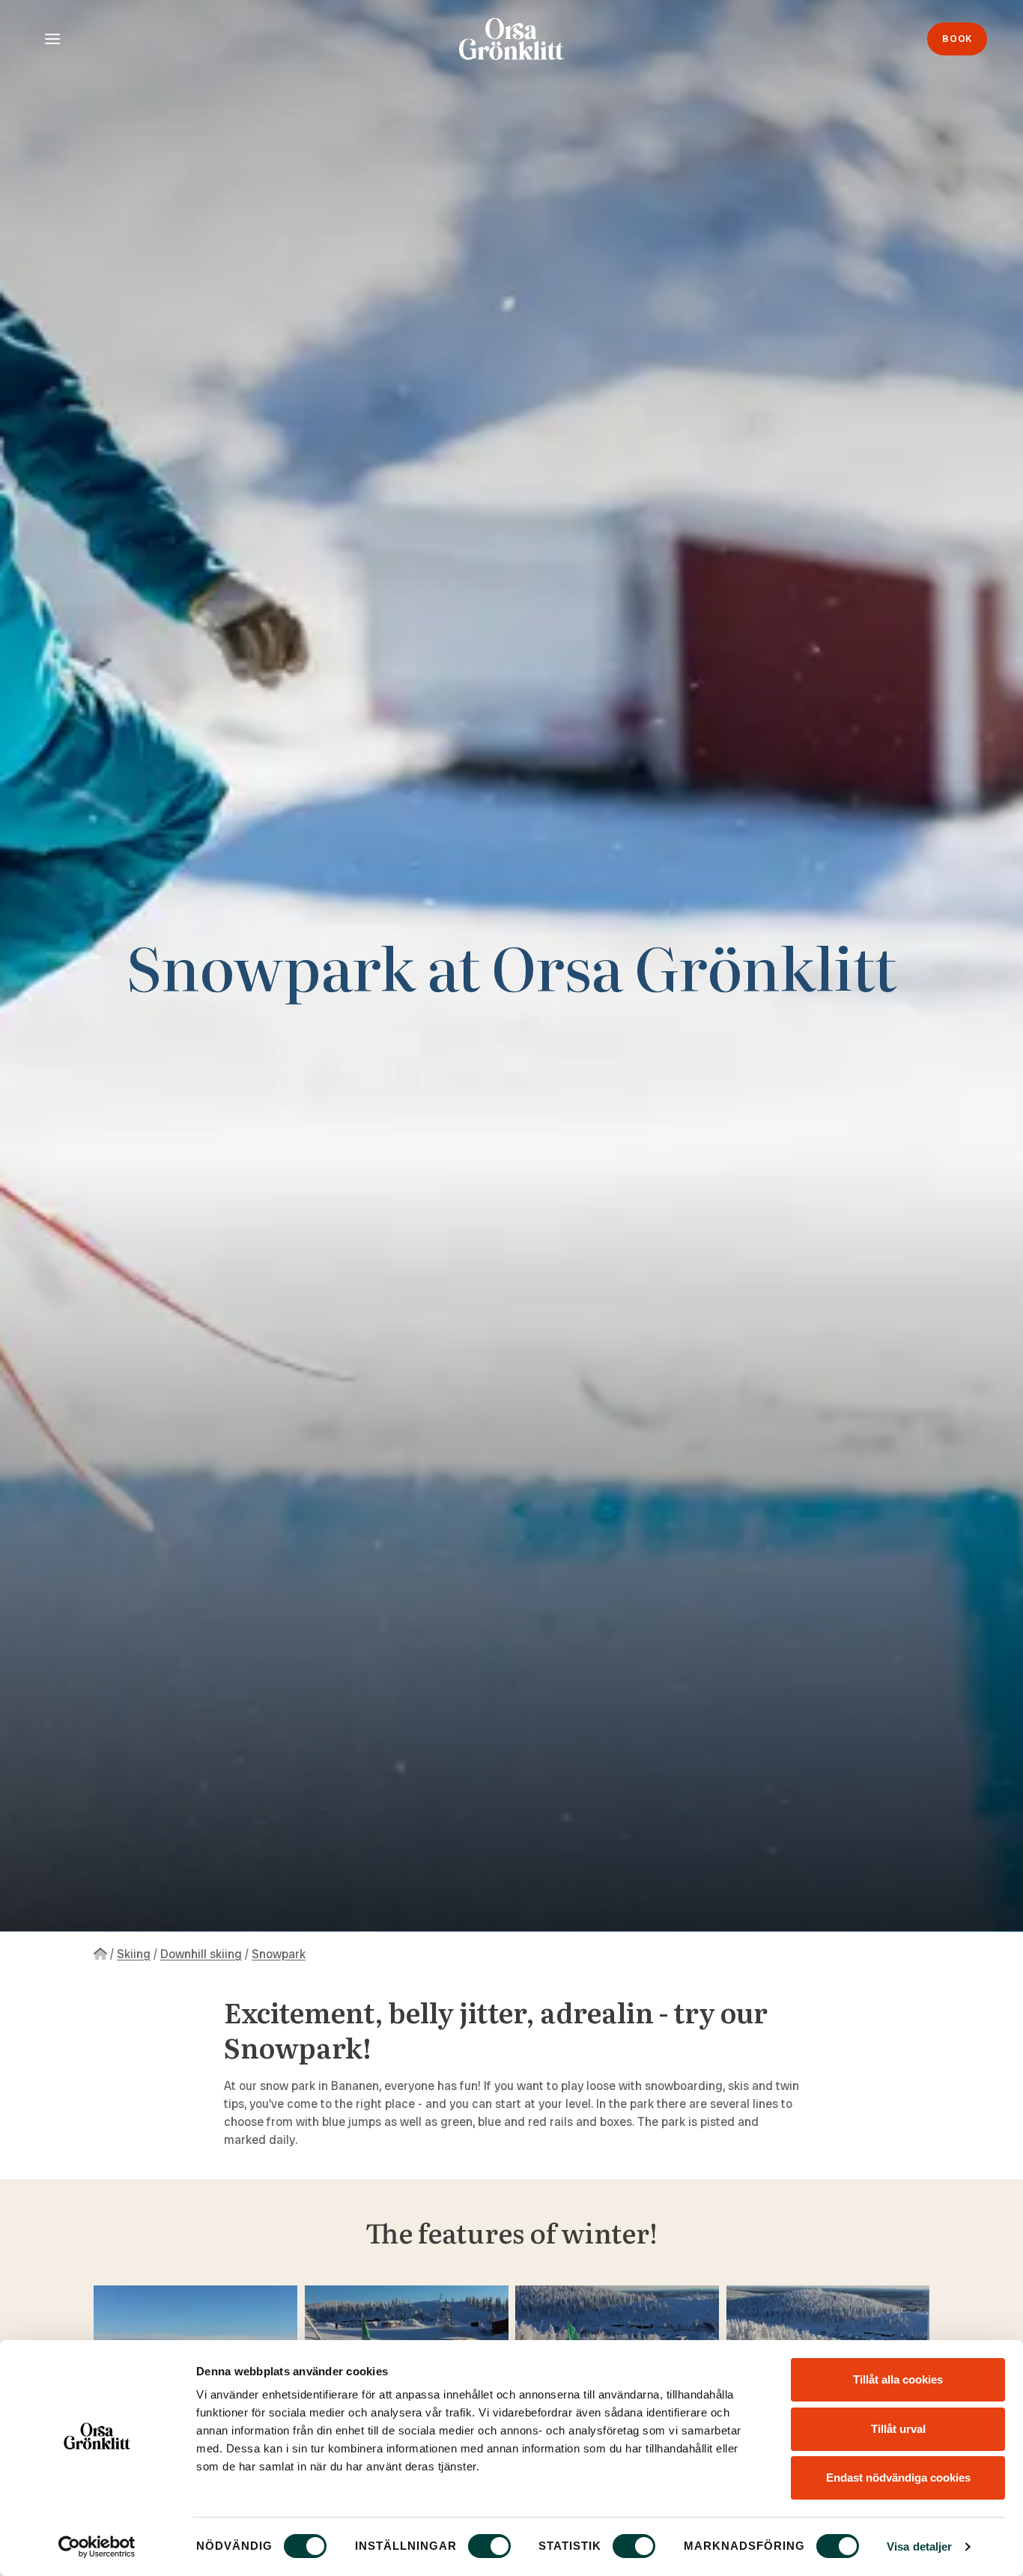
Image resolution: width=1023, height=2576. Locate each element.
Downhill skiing (201, 1954)
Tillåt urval (898, 2429)
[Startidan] (100, 1954)
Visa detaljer (919, 2546)
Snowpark (279, 1954)
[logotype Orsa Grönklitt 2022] (511, 39)
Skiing (134, 1954)
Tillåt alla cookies (898, 2379)
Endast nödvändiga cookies (898, 2478)
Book (957, 39)
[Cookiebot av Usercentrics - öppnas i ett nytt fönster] (97, 2547)
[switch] (489, 2546)
